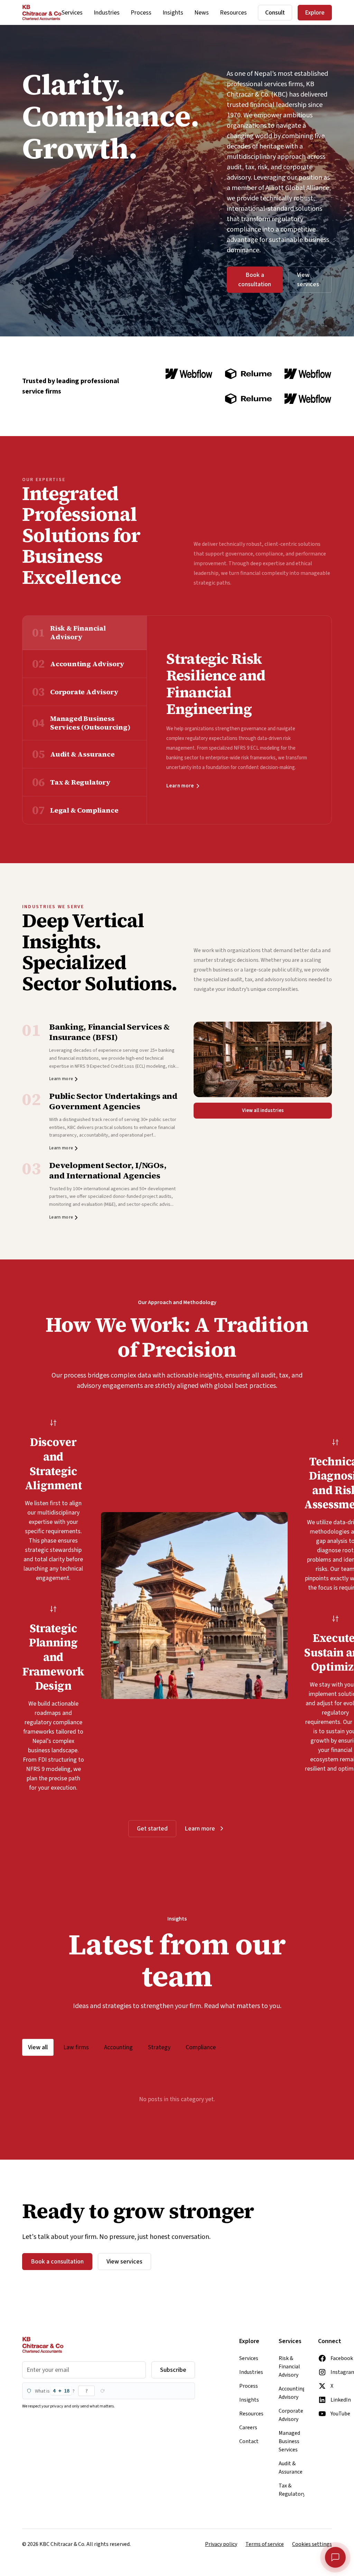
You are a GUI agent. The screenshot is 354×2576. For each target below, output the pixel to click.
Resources (233, 13)
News (202, 13)
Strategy (159, 2047)
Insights (173, 13)
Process (141, 13)
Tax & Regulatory (291, 2490)
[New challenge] (102, 2391)
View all (38, 2047)
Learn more (180, 786)
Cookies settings (312, 2544)
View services (308, 280)
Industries (107, 13)
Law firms (76, 2047)
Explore (315, 13)
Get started (152, 1829)
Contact (249, 2441)
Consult (275, 13)
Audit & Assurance (291, 2468)
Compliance (201, 2047)
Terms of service (265, 2544)
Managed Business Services (289, 2441)
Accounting (118, 2047)
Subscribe (173, 2370)
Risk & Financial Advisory (289, 2367)
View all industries (263, 1110)
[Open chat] (335, 2557)
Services (72, 13)
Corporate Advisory (291, 2415)
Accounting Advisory (291, 2393)
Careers (248, 2428)
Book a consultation (255, 280)
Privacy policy (221, 2544)
